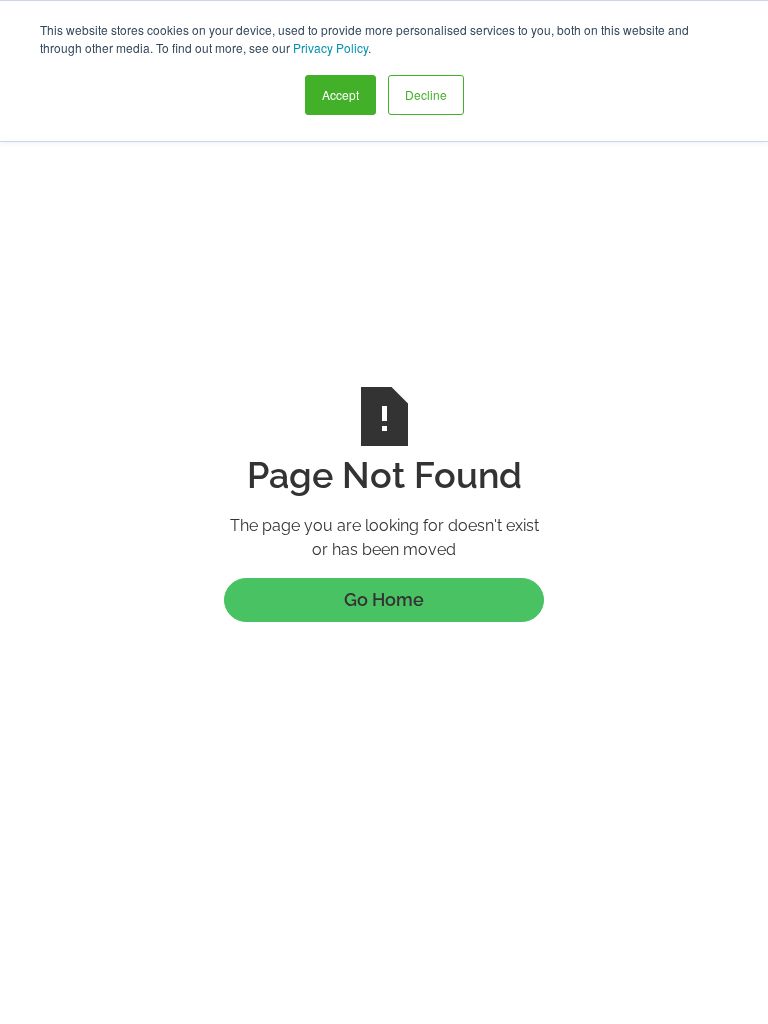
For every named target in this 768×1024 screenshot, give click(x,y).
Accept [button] (340, 94)
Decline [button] (426, 94)
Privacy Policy (330, 47)
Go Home (384, 599)
